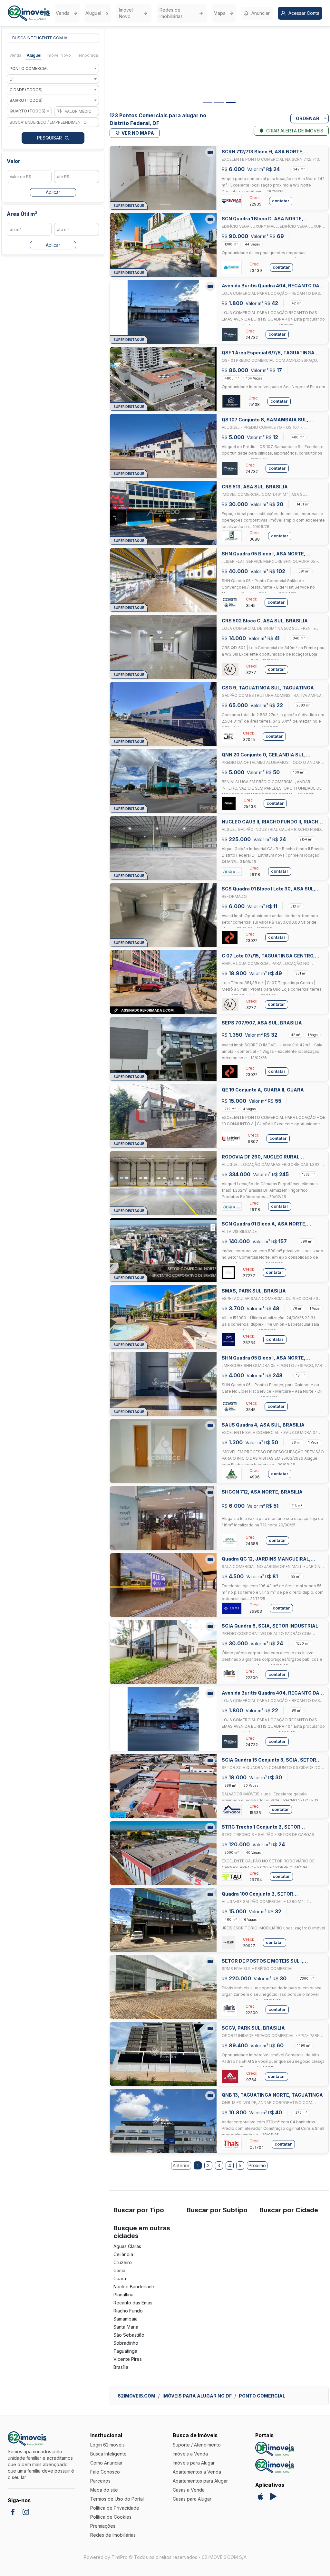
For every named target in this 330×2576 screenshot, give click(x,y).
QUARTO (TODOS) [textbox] (28, 111)
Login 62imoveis (107, 2445)
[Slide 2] (219, 102)
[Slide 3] (231, 102)
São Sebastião (129, 2335)
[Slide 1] (208, 102)
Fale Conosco (105, 2472)
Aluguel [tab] (34, 55)
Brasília (121, 2367)
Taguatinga (125, 2351)
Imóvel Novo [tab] (59, 55)
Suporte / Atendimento (197, 2445)
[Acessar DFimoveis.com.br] (275, 2449)
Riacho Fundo (128, 2311)
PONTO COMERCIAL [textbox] (29, 68)
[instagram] (26, 2512)
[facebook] (13, 2512)
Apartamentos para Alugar (200, 2481)
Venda (63, 13)
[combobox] (53, 68)
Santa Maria (126, 2327)
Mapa (220, 13)
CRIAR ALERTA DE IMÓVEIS (295, 131)
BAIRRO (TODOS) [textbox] (26, 100)
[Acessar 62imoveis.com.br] (275, 2466)
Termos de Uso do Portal (117, 2499)
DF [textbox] (12, 79)
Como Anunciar (106, 2463)
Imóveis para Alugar (194, 2463)
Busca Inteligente (108, 2454)
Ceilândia (123, 2254)
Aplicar (53, 192)
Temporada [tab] (87, 55)
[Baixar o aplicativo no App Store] (260, 2496)
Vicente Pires (128, 2359)
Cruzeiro (123, 2262)
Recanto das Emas (133, 2303)
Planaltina (123, 2295)
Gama (119, 2270)
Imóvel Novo (126, 13)
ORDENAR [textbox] (308, 118)
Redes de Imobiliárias (171, 13)
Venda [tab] (15, 55)
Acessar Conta (304, 13)
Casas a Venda (189, 2490)
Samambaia (126, 2319)
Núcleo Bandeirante (135, 2287)
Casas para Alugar (192, 2499)
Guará (120, 2278)
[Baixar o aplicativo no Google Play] (273, 2496)
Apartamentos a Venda (197, 2472)
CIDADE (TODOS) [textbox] (26, 90)
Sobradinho (126, 2343)
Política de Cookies (111, 2517)
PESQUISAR (49, 138)
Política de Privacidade (115, 2508)
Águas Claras (127, 2246)
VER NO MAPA (138, 133)
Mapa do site (104, 2490)
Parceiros (100, 2481)
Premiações (103, 2526)
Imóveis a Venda (190, 2454)
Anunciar (261, 13)
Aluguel (93, 13)
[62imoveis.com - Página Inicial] (29, 13)
